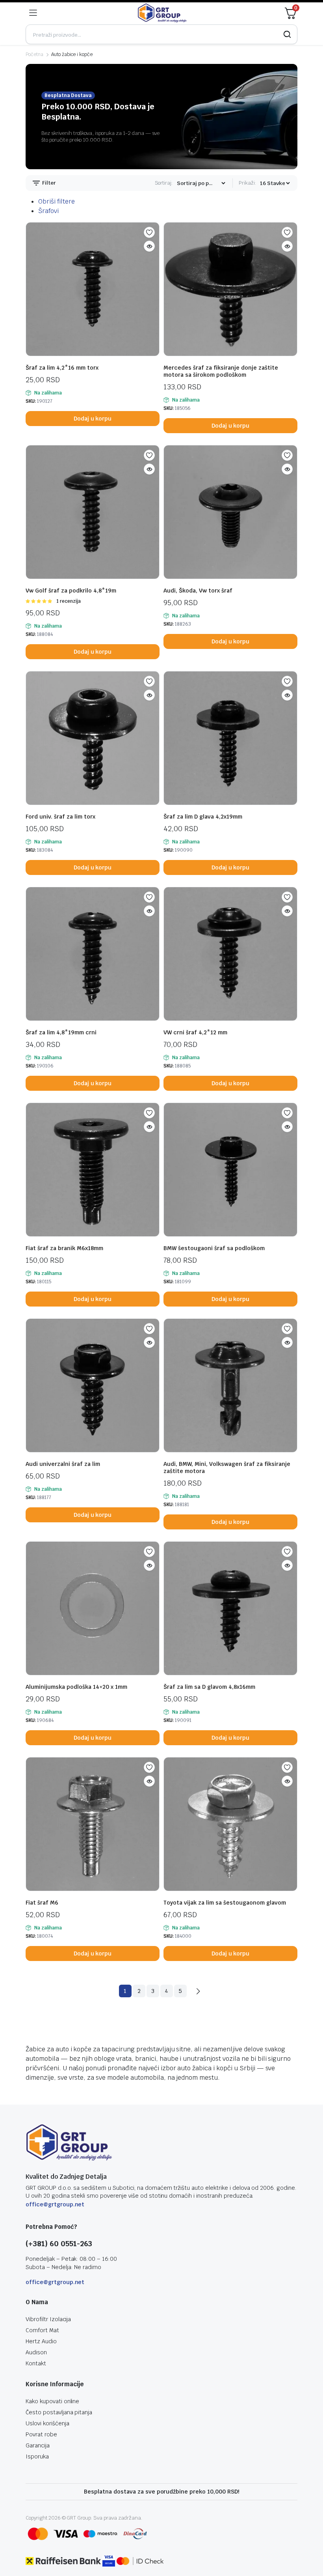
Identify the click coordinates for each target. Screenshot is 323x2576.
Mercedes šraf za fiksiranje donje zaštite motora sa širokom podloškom (221, 371)
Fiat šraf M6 (42, 1903)
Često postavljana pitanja (59, 2412)
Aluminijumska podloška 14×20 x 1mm (76, 1687)
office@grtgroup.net (55, 2204)
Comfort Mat (42, 2330)
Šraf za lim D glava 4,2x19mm (203, 817)
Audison (36, 2352)
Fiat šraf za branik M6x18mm (64, 1248)
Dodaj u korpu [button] (93, 419)
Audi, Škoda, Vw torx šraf (198, 591)
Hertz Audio (41, 2341)
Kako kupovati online (52, 2401)
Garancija (38, 2445)
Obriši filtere (57, 201)
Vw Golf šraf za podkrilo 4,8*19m (71, 591)
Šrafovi (48, 211)
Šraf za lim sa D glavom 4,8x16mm (209, 1687)
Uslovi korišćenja (47, 2423)
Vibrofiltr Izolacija (48, 2319)
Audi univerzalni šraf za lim (63, 1464)
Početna (34, 54)
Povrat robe (41, 2434)
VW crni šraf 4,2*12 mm (195, 1032)
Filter (48, 183)
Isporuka (37, 2456)
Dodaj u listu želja (149, 232)
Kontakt (36, 2363)
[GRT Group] (162, 13)
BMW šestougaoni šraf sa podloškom (214, 1248)
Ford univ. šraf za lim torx (60, 817)
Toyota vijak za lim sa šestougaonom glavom (225, 1903)
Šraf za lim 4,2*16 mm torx (62, 368)
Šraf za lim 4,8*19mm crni (61, 1032)
